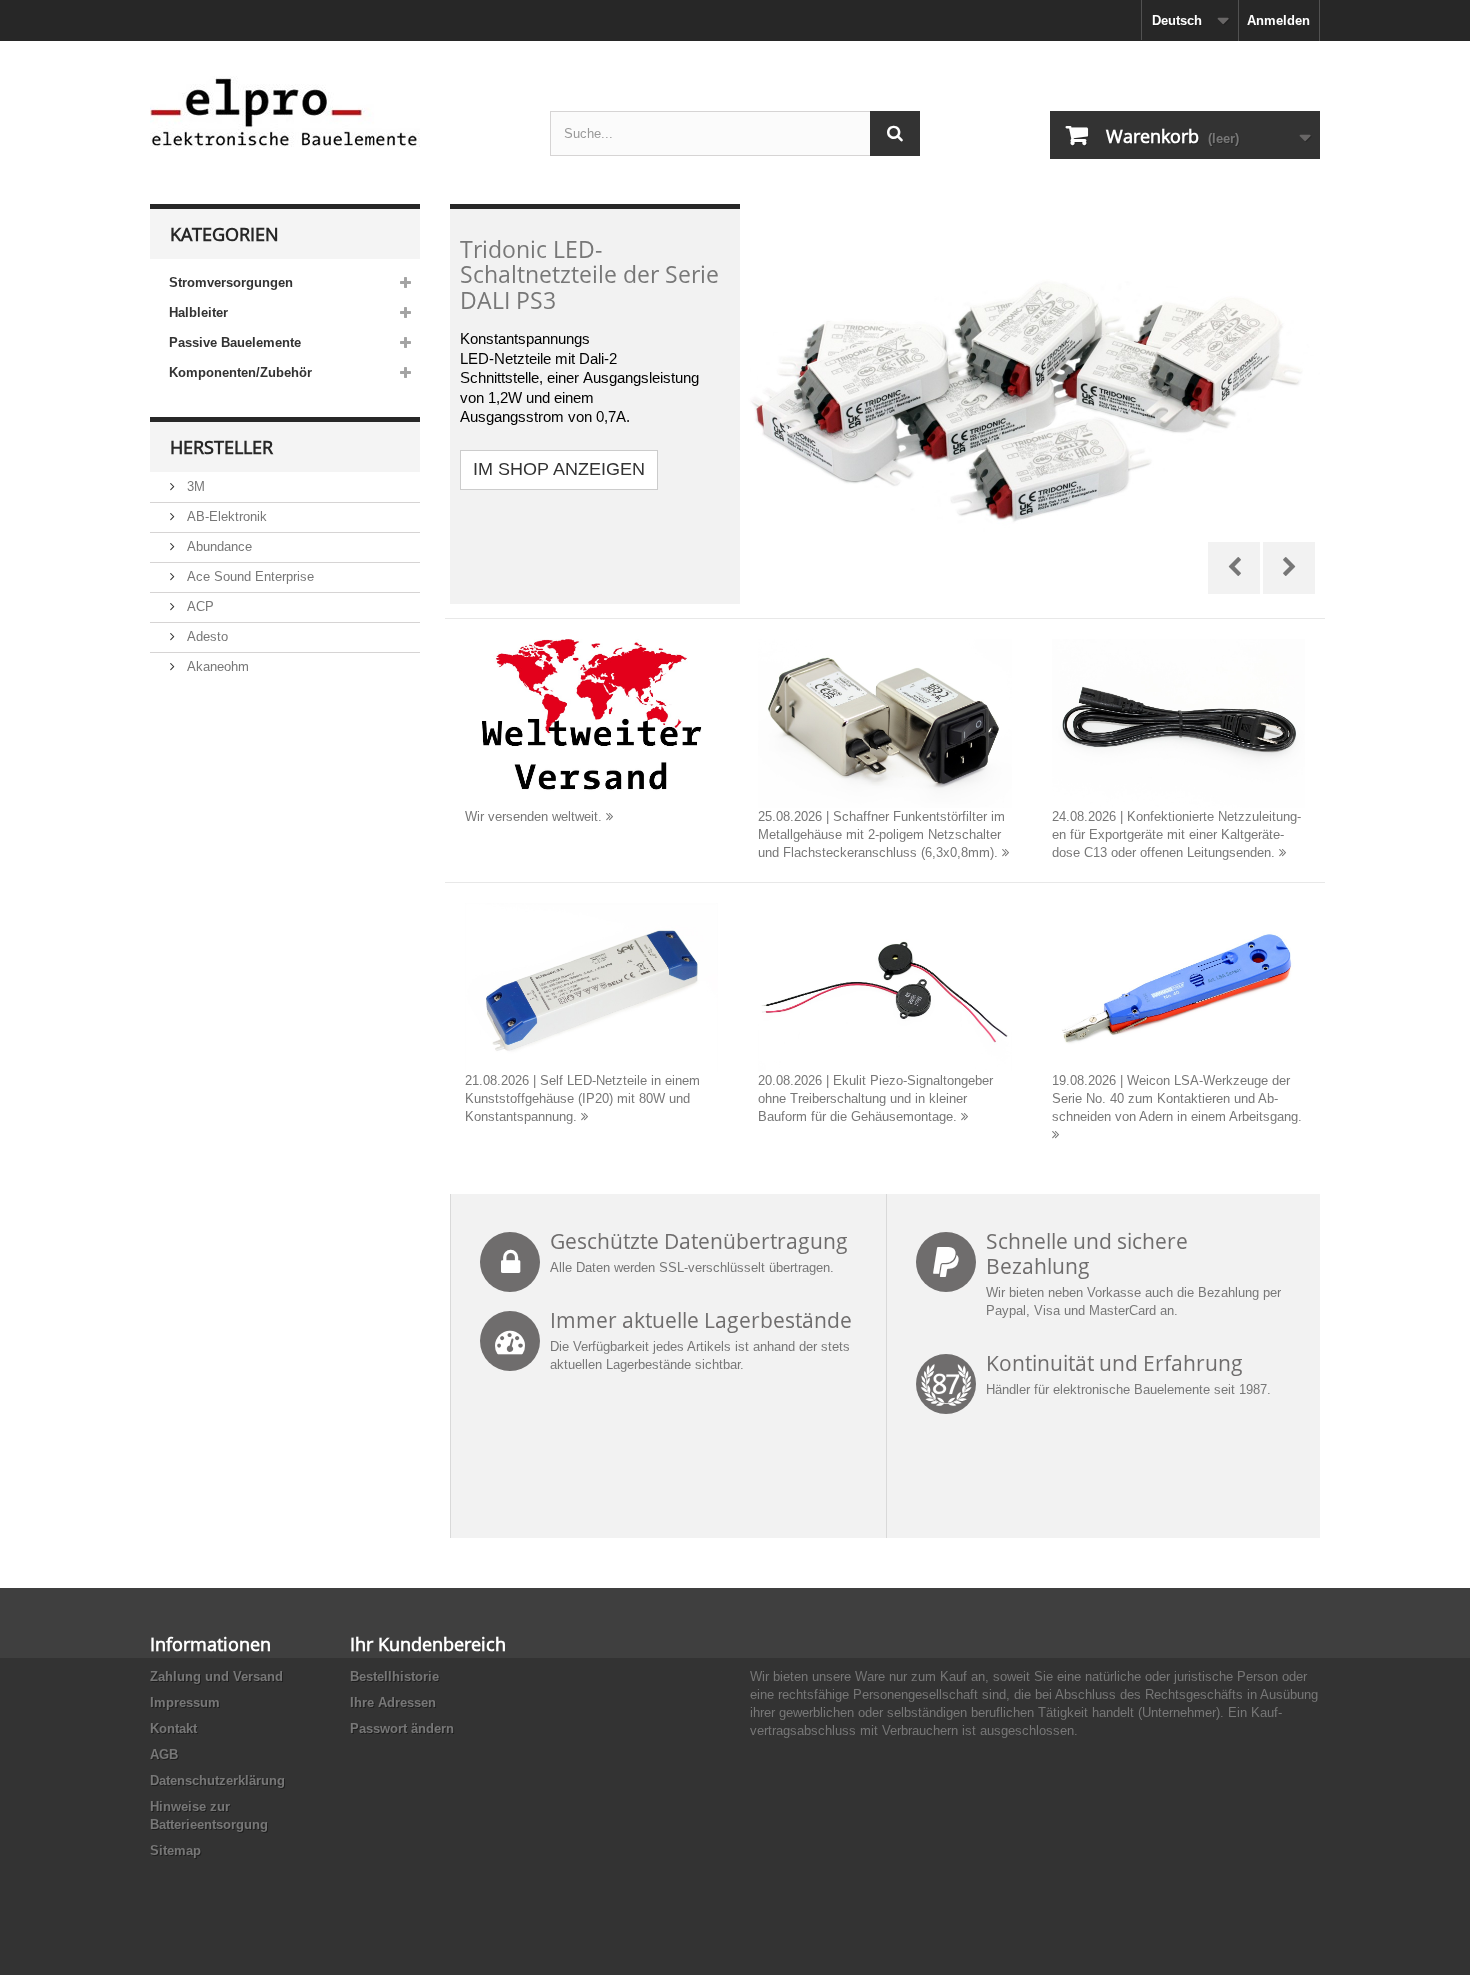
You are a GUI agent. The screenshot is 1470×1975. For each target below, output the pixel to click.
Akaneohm (216, 666)
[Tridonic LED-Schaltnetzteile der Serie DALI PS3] (885, 404)
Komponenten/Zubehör (240, 372)
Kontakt (173, 1728)
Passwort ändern (402, 1728)
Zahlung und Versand (216, 1676)
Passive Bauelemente (235, 342)
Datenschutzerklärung (217, 1780)
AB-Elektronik (225, 516)
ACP (198, 606)
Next (1289, 568)
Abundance (217, 546)
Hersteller (221, 447)
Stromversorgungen (231, 282)
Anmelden (1278, 20)
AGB (164, 1754)
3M (194, 486)
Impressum (185, 1702)
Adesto (205, 636)
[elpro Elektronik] (335, 111)
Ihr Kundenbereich (428, 1644)
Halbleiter (198, 312)
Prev (1234, 568)
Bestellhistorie (394, 1676)
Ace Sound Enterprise (248, 576)
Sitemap (175, 1850)
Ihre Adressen (393, 1702)
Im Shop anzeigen (559, 469)
